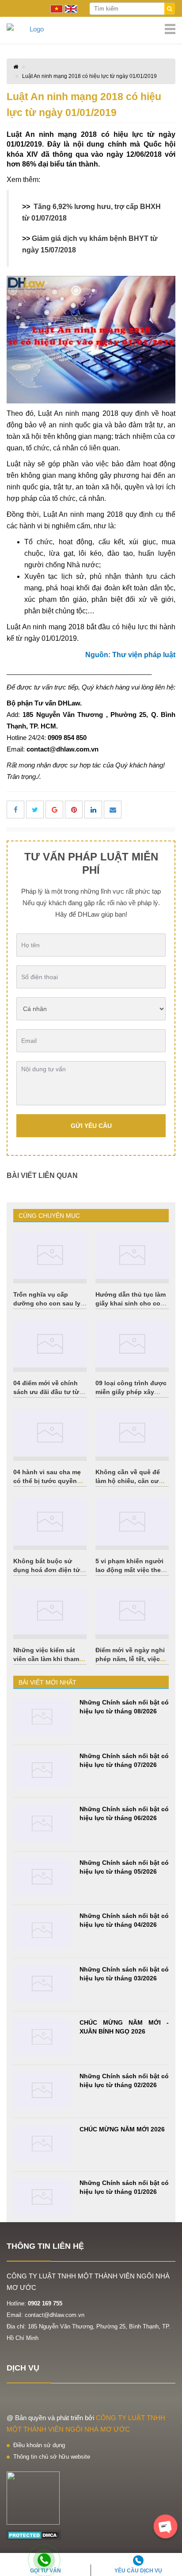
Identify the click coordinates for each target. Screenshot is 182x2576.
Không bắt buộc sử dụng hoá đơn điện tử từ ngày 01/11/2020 (47, 1570)
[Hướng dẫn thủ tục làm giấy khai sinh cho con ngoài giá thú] (132, 1255)
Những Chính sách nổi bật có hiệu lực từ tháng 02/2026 (124, 2080)
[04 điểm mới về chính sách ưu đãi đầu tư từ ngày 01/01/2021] (50, 1344)
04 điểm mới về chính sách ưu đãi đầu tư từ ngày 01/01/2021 (46, 1392)
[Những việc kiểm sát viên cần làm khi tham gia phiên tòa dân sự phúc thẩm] (50, 1611)
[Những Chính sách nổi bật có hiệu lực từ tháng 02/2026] (42, 2090)
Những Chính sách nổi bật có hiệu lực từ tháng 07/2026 (124, 1760)
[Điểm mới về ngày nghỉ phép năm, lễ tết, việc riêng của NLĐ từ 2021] (132, 1611)
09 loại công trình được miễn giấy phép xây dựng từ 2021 (131, 1392)
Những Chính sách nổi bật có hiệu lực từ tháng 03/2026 (124, 1974)
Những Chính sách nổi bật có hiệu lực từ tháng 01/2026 (124, 2187)
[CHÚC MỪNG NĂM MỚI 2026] (42, 2144)
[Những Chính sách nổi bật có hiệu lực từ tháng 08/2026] (42, 1717)
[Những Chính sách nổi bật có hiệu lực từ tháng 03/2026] (42, 1984)
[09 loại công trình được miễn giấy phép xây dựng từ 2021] (132, 1344)
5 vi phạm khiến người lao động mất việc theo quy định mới (130, 1570)
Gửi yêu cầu (91, 1126)
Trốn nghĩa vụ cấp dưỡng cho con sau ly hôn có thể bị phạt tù (47, 1303)
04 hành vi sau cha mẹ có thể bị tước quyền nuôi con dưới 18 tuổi (47, 1481)
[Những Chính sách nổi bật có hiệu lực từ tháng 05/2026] (42, 1877)
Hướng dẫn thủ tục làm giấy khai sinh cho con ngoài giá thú (131, 1303)
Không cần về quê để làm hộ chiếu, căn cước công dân (131, 1481)
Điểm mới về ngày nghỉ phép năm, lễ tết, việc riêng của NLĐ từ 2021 (130, 1659)
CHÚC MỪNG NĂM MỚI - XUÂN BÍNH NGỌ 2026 (124, 2027)
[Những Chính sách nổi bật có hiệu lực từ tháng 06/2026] (42, 1823)
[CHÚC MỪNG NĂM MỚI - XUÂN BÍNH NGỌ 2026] (42, 2037)
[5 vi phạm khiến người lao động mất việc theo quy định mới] (132, 1522)
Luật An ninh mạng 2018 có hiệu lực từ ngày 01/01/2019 (89, 76)
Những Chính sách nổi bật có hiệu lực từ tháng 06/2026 (124, 1813)
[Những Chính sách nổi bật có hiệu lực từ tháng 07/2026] (42, 1770)
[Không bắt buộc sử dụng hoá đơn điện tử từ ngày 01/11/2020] (50, 1522)
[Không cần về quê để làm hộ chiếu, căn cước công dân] (132, 1433)
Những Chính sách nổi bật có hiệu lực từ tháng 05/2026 (124, 1867)
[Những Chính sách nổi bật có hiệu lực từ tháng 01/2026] (42, 2197)
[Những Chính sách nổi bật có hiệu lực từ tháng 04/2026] (42, 1930)
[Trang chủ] (91, 29)
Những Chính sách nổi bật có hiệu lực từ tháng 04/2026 (124, 1920)
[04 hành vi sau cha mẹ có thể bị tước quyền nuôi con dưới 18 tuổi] (50, 1433)
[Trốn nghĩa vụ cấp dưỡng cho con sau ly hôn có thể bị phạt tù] (50, 1255)
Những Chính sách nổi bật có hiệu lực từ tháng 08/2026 (124, 1707)
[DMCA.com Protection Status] (34, 2535)
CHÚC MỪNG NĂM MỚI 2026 (122, 2129)
